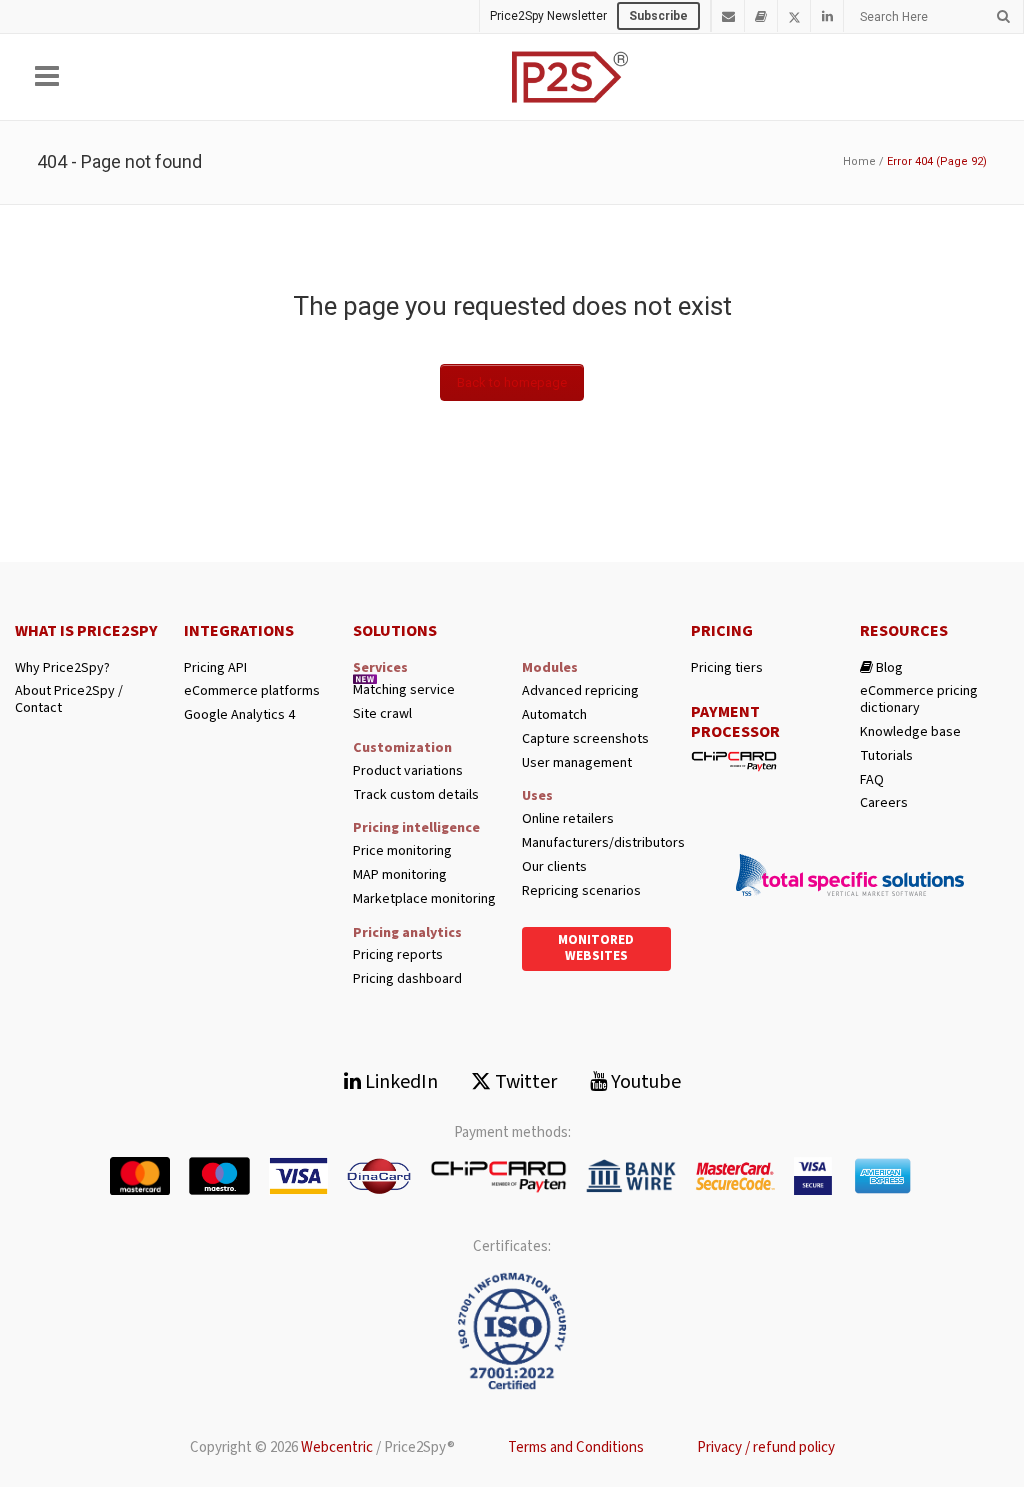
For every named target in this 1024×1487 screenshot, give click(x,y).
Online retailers (568, 819)
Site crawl (382, 714)
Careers (884, 803)
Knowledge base (910, 732)
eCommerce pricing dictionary (919, 700)
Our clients (554, 867)
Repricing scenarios (581, 891)
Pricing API (215, 668)
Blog (888, 668)
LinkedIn (399, 1082)
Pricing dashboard (407, 979)
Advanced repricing (580, 691)
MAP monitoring (400, 875)
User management (577, 763)
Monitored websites (596, 948)
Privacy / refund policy (766, 1447)
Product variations (408, 771)
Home (859, 161)
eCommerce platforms (252, 691)
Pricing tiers (727, 668)
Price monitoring (402, 851)
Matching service (404, 690)
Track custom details (416, 795)
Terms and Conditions (576, 1447)
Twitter (524, 1082)
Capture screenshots (585, 739)
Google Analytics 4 (239, 715)
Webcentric (337, 1447)
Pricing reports (398, 955)
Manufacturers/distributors (596, 843)
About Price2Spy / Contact (69, 700)
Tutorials (886, 756)
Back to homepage (512, 382)
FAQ (872, 780)
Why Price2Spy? (62, 668)
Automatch (554, 715)
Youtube (644, 1082)
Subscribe (658, 16)
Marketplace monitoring (424, 899)
